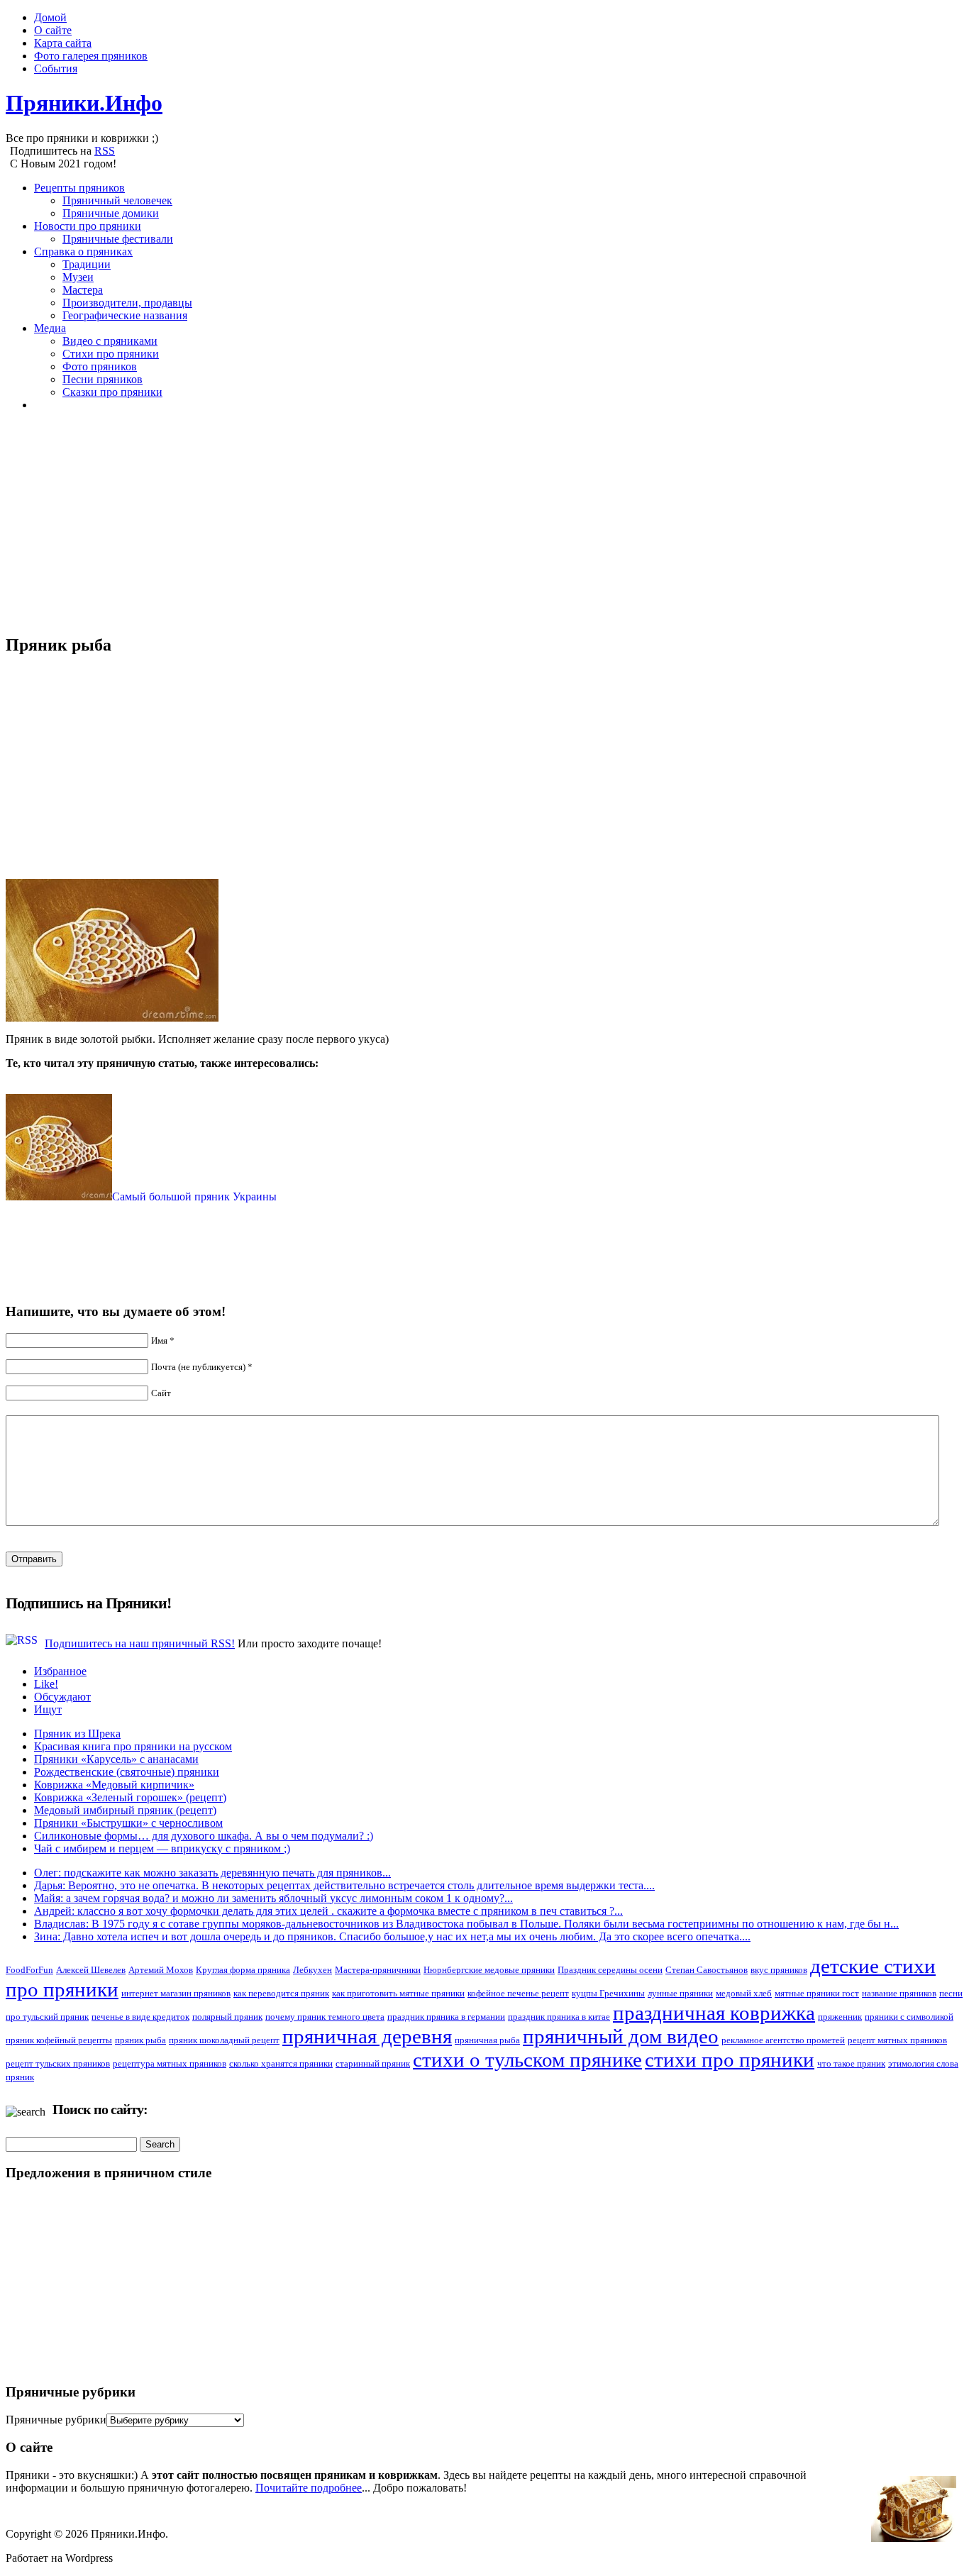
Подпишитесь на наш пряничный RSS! (140, 1643)
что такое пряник (851, 2063)
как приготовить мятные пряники (398, 1993)
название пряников (899, 1993)
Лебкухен (312, 1970)
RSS (105, 151)
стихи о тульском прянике (527, 2060)
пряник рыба (140, 2040)
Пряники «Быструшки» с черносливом (128, 1823)
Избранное (60, 1671)
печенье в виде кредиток (140, 2017)
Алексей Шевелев (91, 1970)
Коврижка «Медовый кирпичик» (114, 1785)
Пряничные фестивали (118, 239)
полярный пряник (227, 2017)
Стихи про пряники (111, 354)
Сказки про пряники (112, 392)
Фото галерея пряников (91, 56)
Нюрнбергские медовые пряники (489, 1970)
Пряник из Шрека (77, 1734)
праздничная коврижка (714, 2013)
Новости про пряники (88, 226)
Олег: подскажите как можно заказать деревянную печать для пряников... (212, 1873)
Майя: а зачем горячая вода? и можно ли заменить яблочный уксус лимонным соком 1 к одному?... (273, 1898)
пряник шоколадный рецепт (224, 2040)
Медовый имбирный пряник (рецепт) (125, 1810)
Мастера (83, 290)
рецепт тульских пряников (58, 2063)
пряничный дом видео (621, 2036)
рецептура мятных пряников (170, 2063)
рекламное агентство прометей (783, 2040)
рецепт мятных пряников (897, 2040)
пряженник (840, 2017)
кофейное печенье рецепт (518, 1993)
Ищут (48, 1709)
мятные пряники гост (817, 1993)
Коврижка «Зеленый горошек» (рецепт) (130, 1797)
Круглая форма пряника (243, 1970)
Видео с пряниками (110, 341)
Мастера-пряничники (378, 1970)
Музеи (78, 277)
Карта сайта (63, 43)
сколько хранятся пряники (281, 2063)
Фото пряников (100, 366)
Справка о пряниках (83, 251)
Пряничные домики (111, 213)
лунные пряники (680, 1993)
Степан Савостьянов (707, 1970)
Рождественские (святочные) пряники (127, 1772)
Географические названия (125, 315)
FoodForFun (29, 1970)
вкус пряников (779, 1970)
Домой (50, 17)
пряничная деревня (367, 2036)
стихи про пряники (730, 2060)
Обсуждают (62, 1697)
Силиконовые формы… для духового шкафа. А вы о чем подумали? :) (204, 1836)
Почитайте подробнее (309, 2488)
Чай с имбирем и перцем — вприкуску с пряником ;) (162, 1848)
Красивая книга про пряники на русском (133, 1746)
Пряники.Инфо (84, 103)
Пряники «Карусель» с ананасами (116, 1759)
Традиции (87, 264)
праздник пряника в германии (446, 2017)
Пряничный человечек (117, 200)
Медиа (50, 328)
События (56, 68)
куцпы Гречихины (608, 1993)
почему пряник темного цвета (325, 2017)
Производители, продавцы (127, 303)
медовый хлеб (744, 1993)
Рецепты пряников (79, 188)
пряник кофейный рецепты (59, 2040)
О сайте (53, 30)
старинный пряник (373, 2063)
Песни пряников (103, 379)
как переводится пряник (281, 1993)
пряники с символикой (909, 2017)
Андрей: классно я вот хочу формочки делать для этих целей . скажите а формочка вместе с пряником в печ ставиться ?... (328, 1911)
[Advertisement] (431, 522)
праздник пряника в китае (559, 2017)
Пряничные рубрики (56, 2420)
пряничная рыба (487, 2040)
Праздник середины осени (610, 1970)
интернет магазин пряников (176, 1993)
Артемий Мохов (161, 1970)
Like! (46, 1684)
